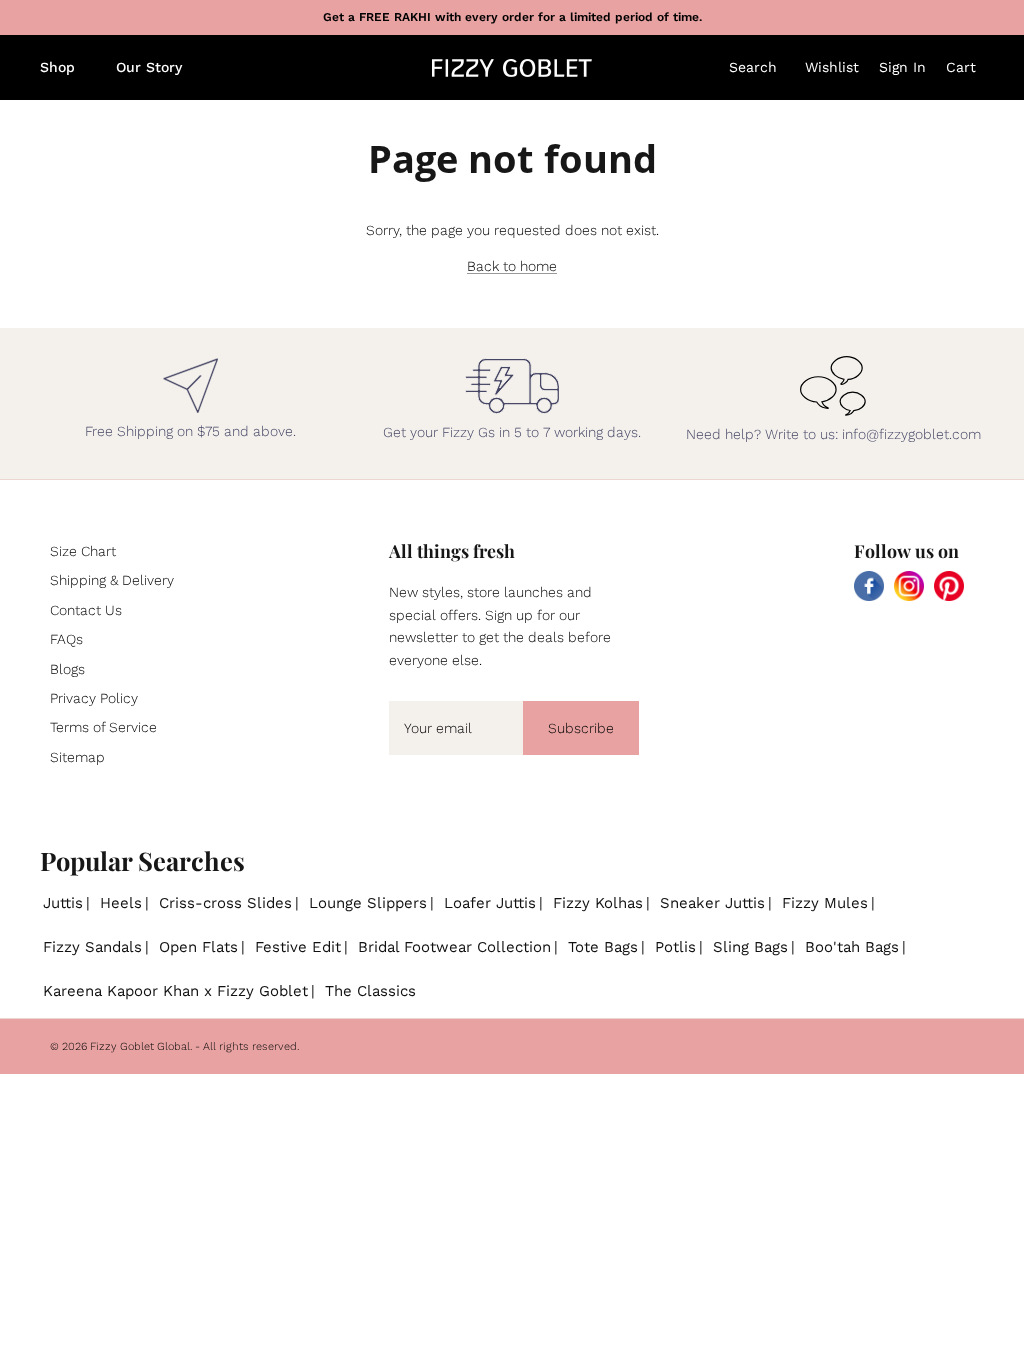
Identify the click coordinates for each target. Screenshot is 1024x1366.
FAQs (66, 639)
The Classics (370, 991)
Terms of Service (103, 727)
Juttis (63, 903)
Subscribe (581, 728)
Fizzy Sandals (92, 947)
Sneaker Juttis (712, 903)
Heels (121, 903)
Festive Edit (298, 947)
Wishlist (832, 67)
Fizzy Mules (825, 903)
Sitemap (77, 757)
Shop (57, 67)
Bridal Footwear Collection (454, 947)
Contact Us (86, 610)
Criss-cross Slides (225, 903)
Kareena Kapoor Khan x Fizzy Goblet (175, 991)
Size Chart (83, 551)
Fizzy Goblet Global (140, 1046)
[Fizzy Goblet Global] (512, 68)
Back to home (512, 266)
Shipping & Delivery (112, 580)
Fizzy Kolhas (598, 903)
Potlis (675, 947)
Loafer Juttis (490, 903)
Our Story (149, 67)
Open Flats (198, 947)
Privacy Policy (94, 698)
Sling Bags (750, 947)
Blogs (67, 669)
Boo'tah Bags (852, 947)
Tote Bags (603, 947)
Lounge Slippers (368, 903)
